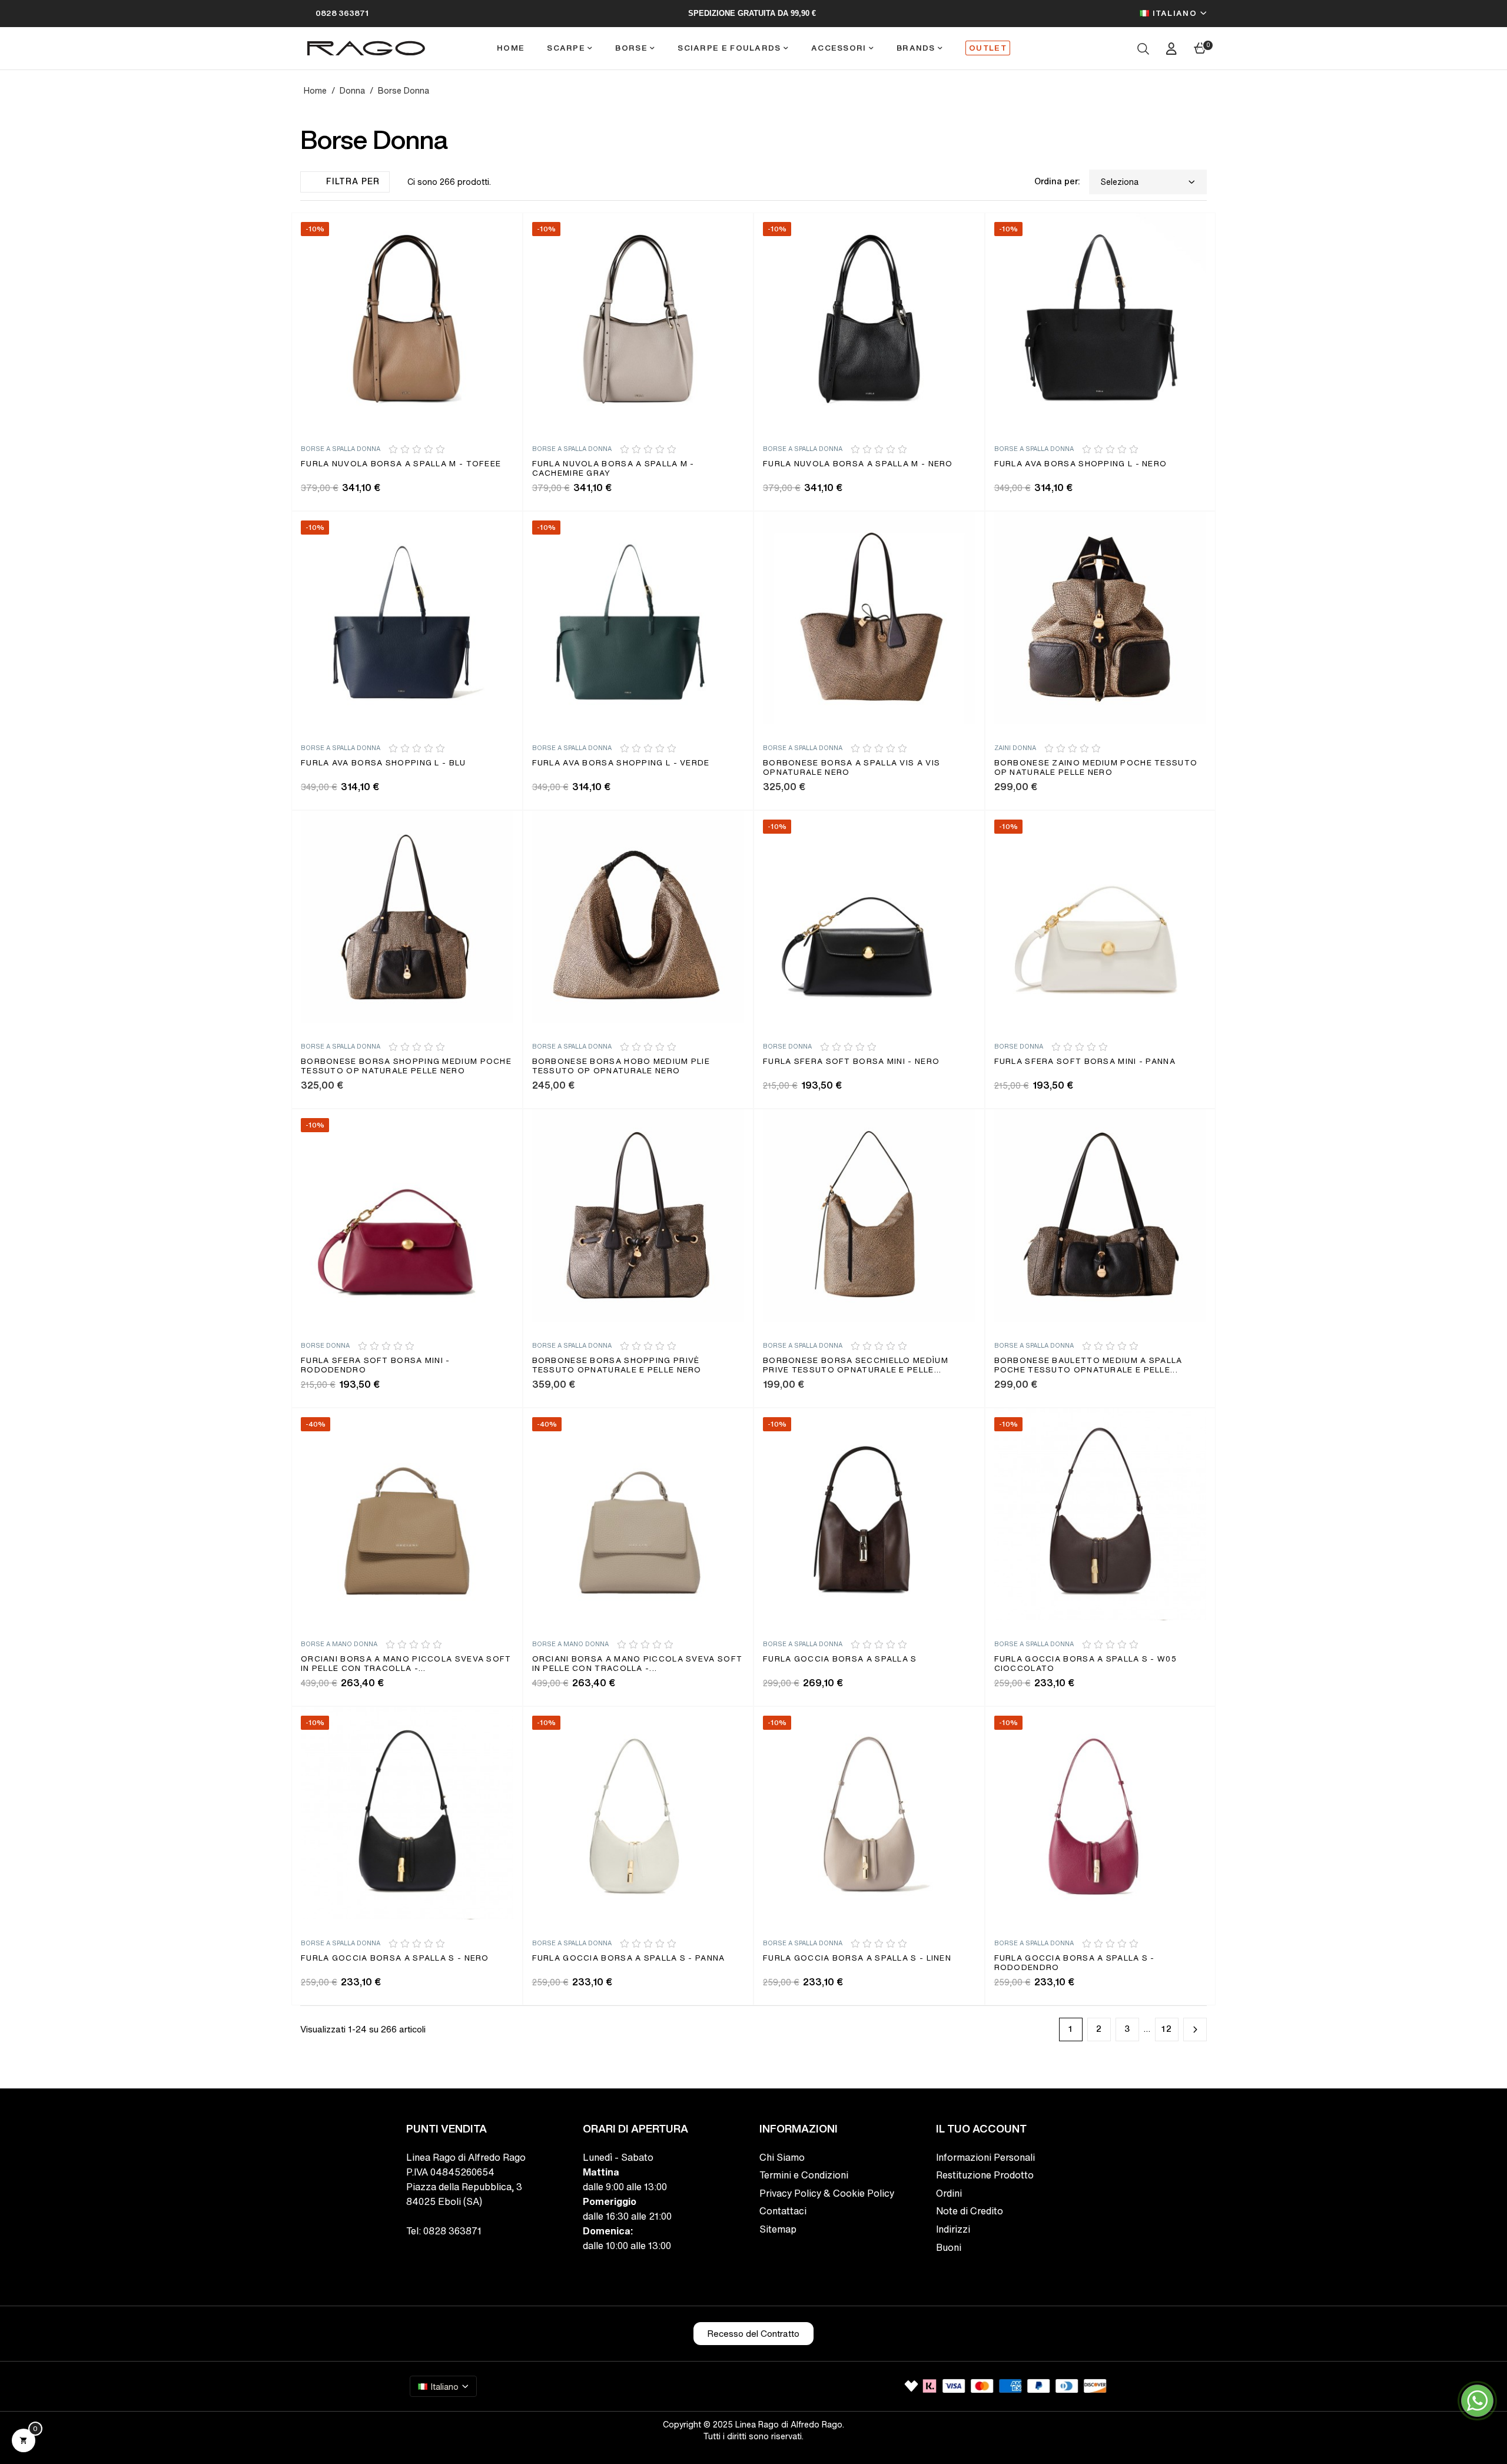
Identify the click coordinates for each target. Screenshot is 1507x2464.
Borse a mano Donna (339, 1644)
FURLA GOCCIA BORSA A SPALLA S (840, 1659)
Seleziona (1120, 182)
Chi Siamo (782, 2157)
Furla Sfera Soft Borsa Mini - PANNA (1085, 1062)
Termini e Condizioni (804, 2175)
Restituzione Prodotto (985, 2175)
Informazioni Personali (985, 2157)
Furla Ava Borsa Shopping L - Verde (621, 763)
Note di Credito (970, 2211)
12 (1167, 2029)
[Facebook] (411, 2256)
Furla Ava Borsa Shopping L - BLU (384, 763)
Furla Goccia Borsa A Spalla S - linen (857, 1959)
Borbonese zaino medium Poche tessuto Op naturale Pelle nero (1096, 768)
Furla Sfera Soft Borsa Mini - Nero (851, 1062)
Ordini (949, 2193)
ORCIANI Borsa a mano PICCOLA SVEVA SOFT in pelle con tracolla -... (406, 1664)
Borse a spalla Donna (341, 449)
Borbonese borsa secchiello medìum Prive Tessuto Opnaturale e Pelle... (856, 1366)
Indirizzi (953, 2229)
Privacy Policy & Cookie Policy (827, 2193)
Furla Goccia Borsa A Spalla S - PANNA (629, 1959)
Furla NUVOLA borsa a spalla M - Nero (858, 464)
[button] (753, 2334)
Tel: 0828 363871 (444, 2231)
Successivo (1195, 2029)
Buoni (949, 2247)
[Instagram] (437, 2256)
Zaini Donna (1015, 748)
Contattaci (783, 2211)
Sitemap (778, 2229)
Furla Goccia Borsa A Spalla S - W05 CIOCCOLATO (1086, 1664)
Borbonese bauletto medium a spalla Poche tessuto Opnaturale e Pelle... (1088, 1366)
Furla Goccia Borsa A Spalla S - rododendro (1075, 1963)
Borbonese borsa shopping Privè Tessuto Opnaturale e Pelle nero (617, 1366)
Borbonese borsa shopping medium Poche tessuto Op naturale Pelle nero (406, 1067)
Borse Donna (787, 1047)
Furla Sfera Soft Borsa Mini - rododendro (376, 1366)
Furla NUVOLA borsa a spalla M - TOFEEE (401, 464)
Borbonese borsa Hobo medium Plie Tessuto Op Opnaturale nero (621, 1067)
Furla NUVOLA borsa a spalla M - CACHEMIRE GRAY (613, 469)
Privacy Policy (327, 2457)
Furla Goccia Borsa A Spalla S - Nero (395, 1959)
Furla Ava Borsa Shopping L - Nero (1081, 464)
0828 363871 (342, 13)
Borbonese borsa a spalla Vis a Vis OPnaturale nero (852, 768)
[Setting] (1171, 48)
